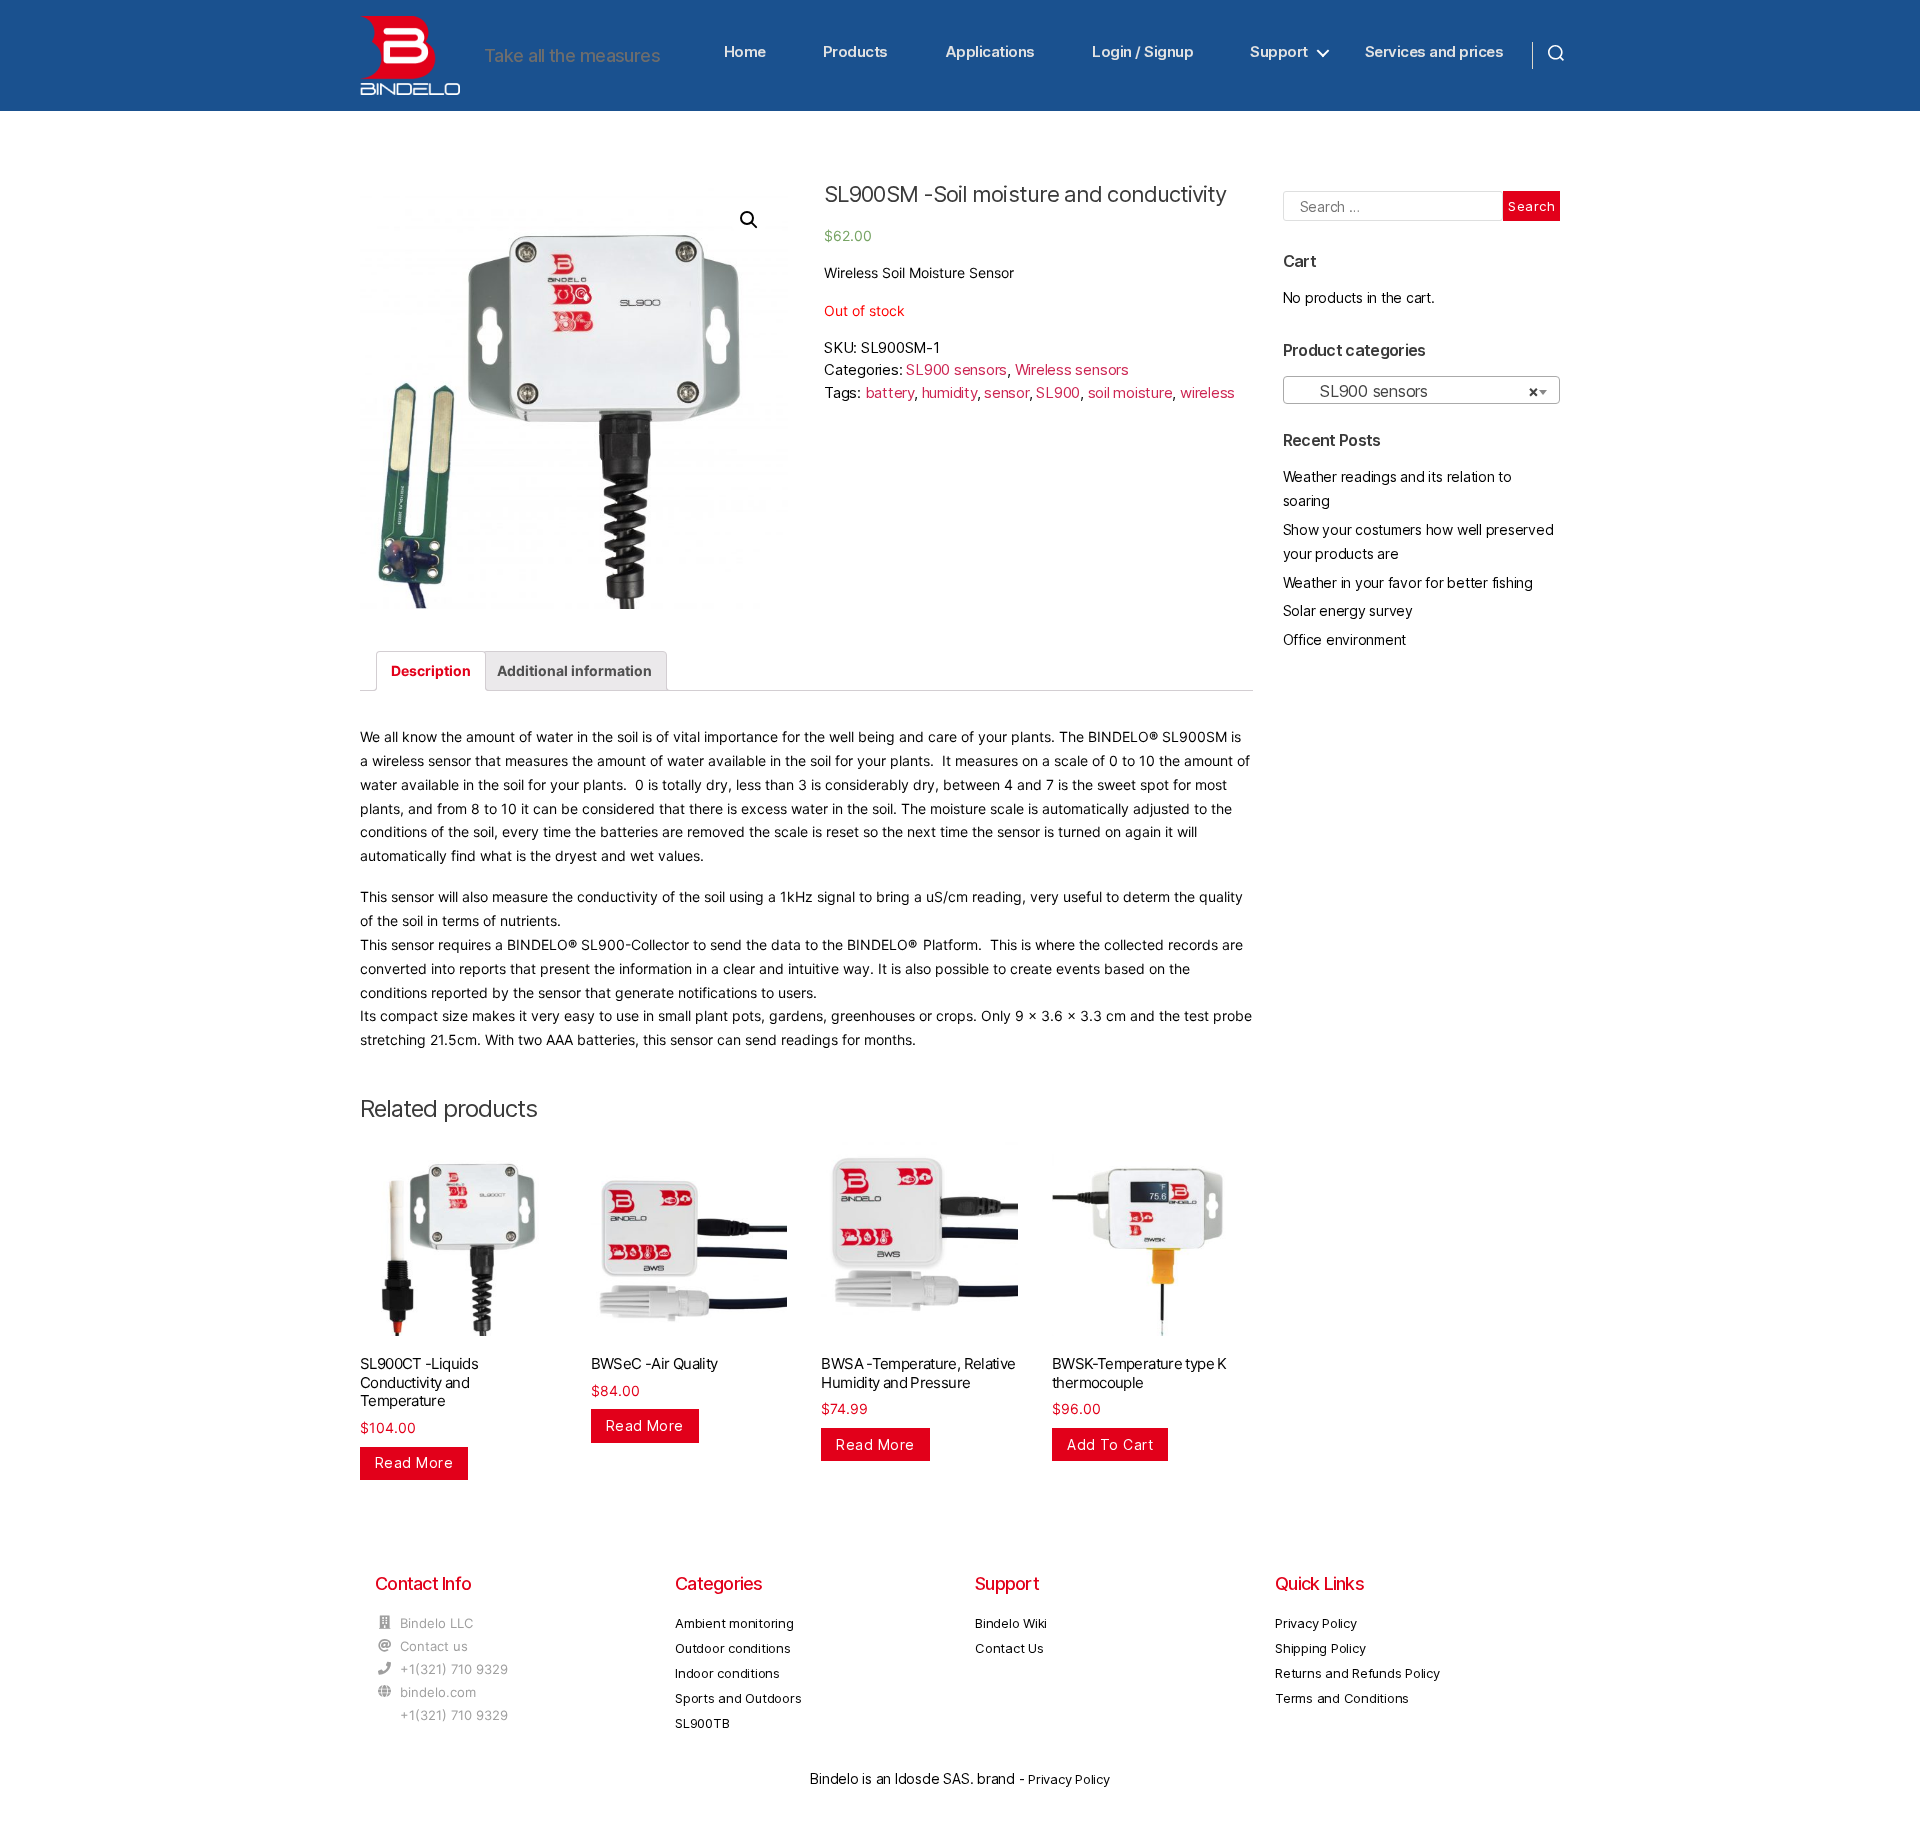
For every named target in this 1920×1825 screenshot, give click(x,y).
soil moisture (1130, 392)
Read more (414, 1462)
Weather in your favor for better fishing (1408, 582)
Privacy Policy (1316, 1623)
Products (855, 51)
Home (745, 51)
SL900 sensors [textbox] (1416, 391)
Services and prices (1434, 51)
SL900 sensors (956, 369)
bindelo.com (438, 1692)
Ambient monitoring (734, 1623)
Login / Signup (1142, 51)
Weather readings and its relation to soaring (1397, 488)
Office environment (1345, 639)
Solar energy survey (1348, 610)
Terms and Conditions (1342, 1698)
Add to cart (1110, 1444)
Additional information (574, 670)
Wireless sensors (1072, 369)
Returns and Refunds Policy (1357, 1673)
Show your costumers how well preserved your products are (1418, 541)
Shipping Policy (1320, 1648)
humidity (949, 392)
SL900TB (702, 1723)
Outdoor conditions (733, 1648)
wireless (1207, 392)
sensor (1006, 392)
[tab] (431, 671)
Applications (990, 51)
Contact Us (1009, 1648)
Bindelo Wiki (1011, 1623)
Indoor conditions (727, 1673)
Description (431, 670)
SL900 (1058, 392)
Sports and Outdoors (738, 1698)
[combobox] (1422, 390)
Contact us (434, 1646)
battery (889, 392)
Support (1279, 51)
